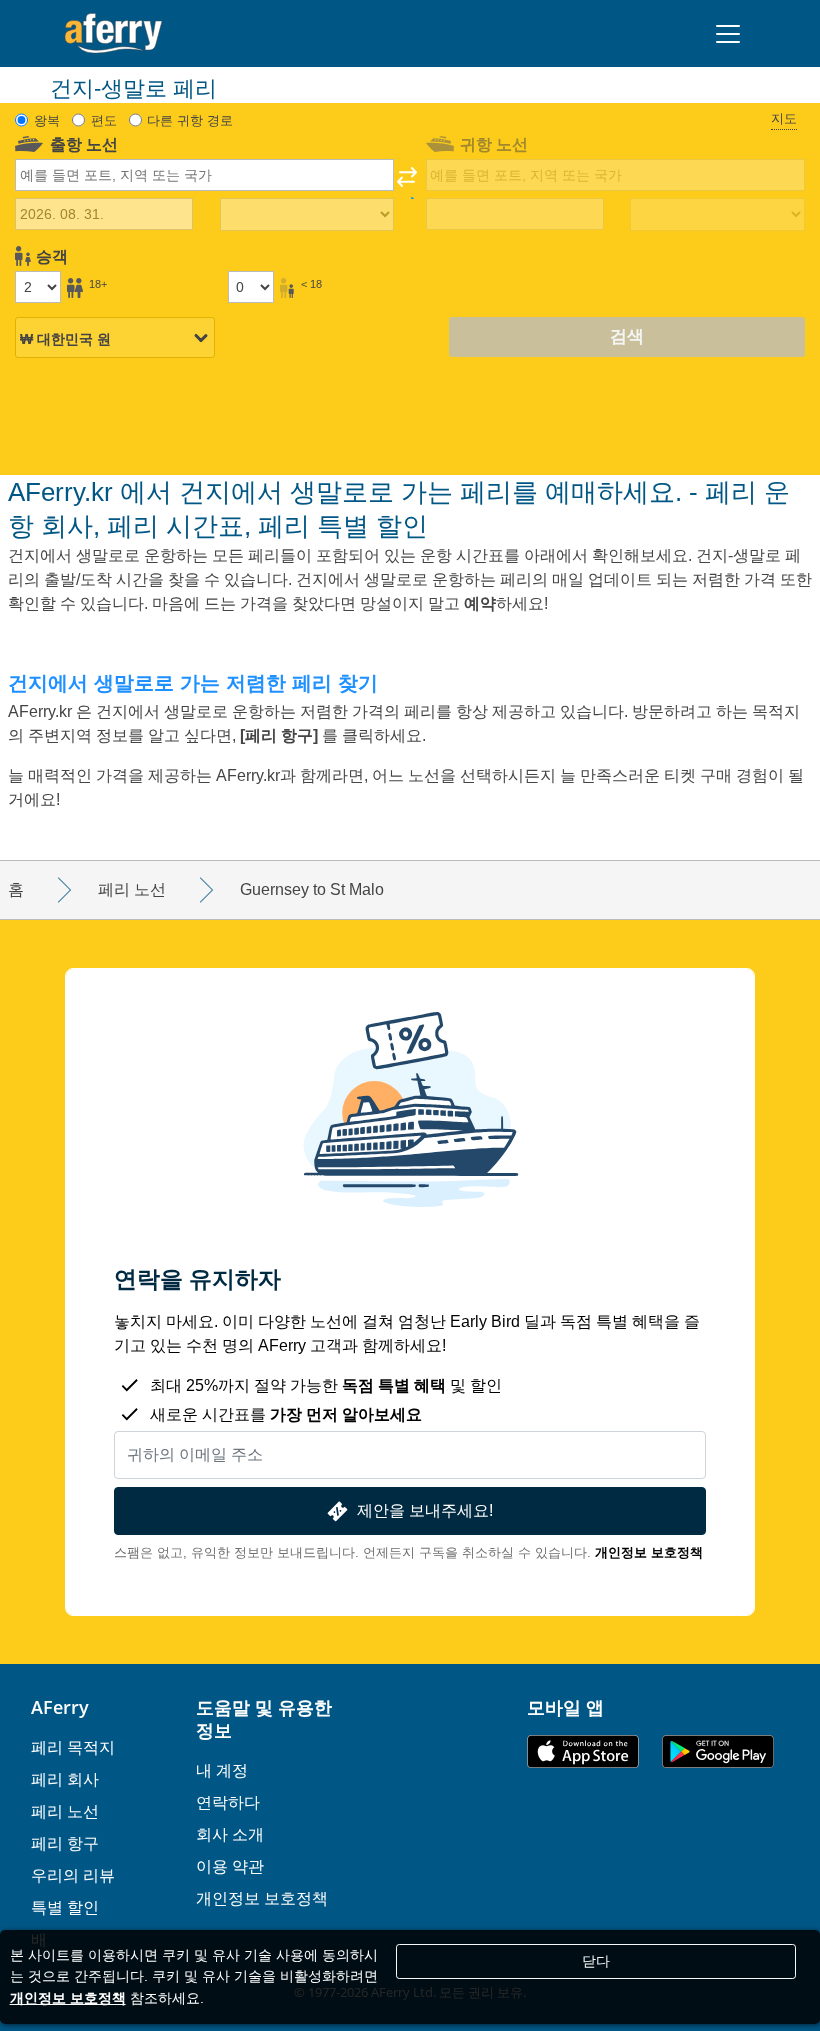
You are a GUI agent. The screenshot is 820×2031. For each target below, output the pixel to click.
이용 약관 (230, 1866)
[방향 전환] (407, 183)
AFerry (60, 1707)
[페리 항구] (281, 735)
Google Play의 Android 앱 (718, 1751)
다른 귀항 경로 (190, 120)
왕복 (47, 120)
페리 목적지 (73, 1747)
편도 (104, 120)
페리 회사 (65, 1779)
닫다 (596, 1961)
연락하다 (228, 1802)
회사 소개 (230, 1834)
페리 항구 (65, 1843)
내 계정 (222, 1770)
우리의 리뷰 (73, 1875)
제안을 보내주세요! (425, 1510)
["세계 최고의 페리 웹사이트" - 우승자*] (113, 33)
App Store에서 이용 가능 (583, 1751)
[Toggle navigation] (728, 34)
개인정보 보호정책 (649, 1552)
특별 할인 (65, 1907)
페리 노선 (65, 1811)
